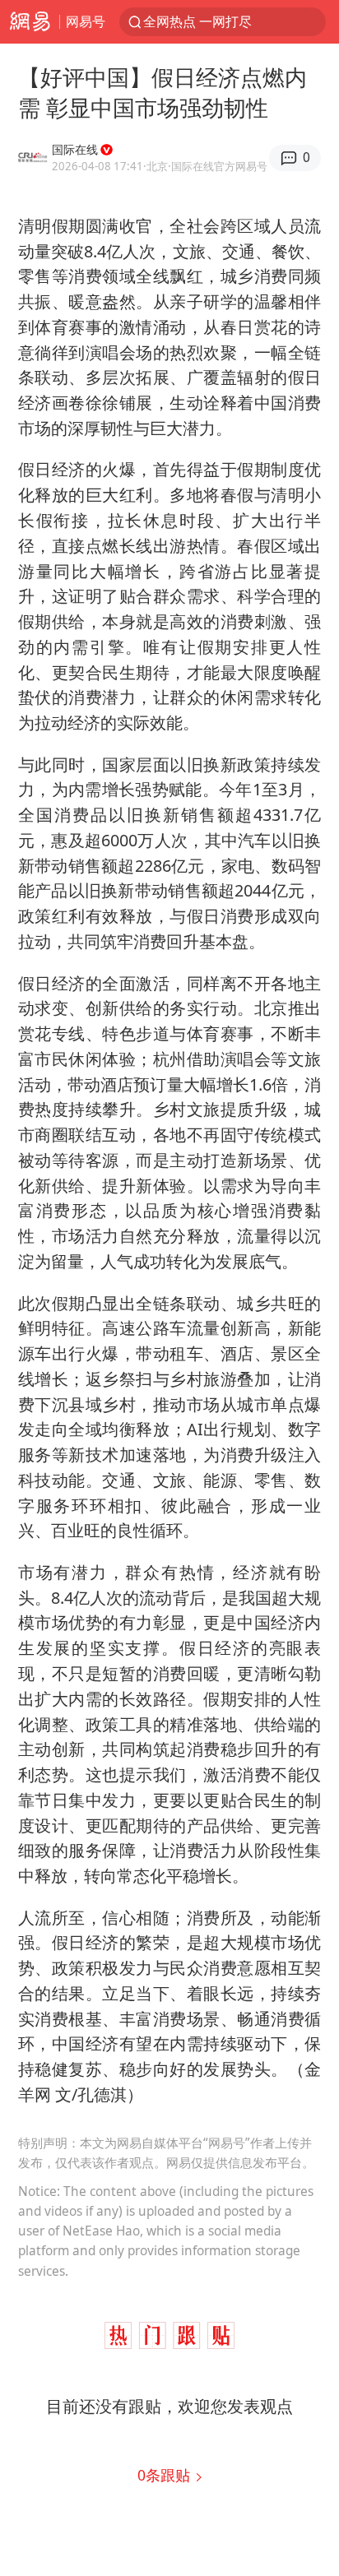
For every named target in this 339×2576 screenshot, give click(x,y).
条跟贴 (166, 2475)
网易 (30, 22)
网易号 (86, 21)
